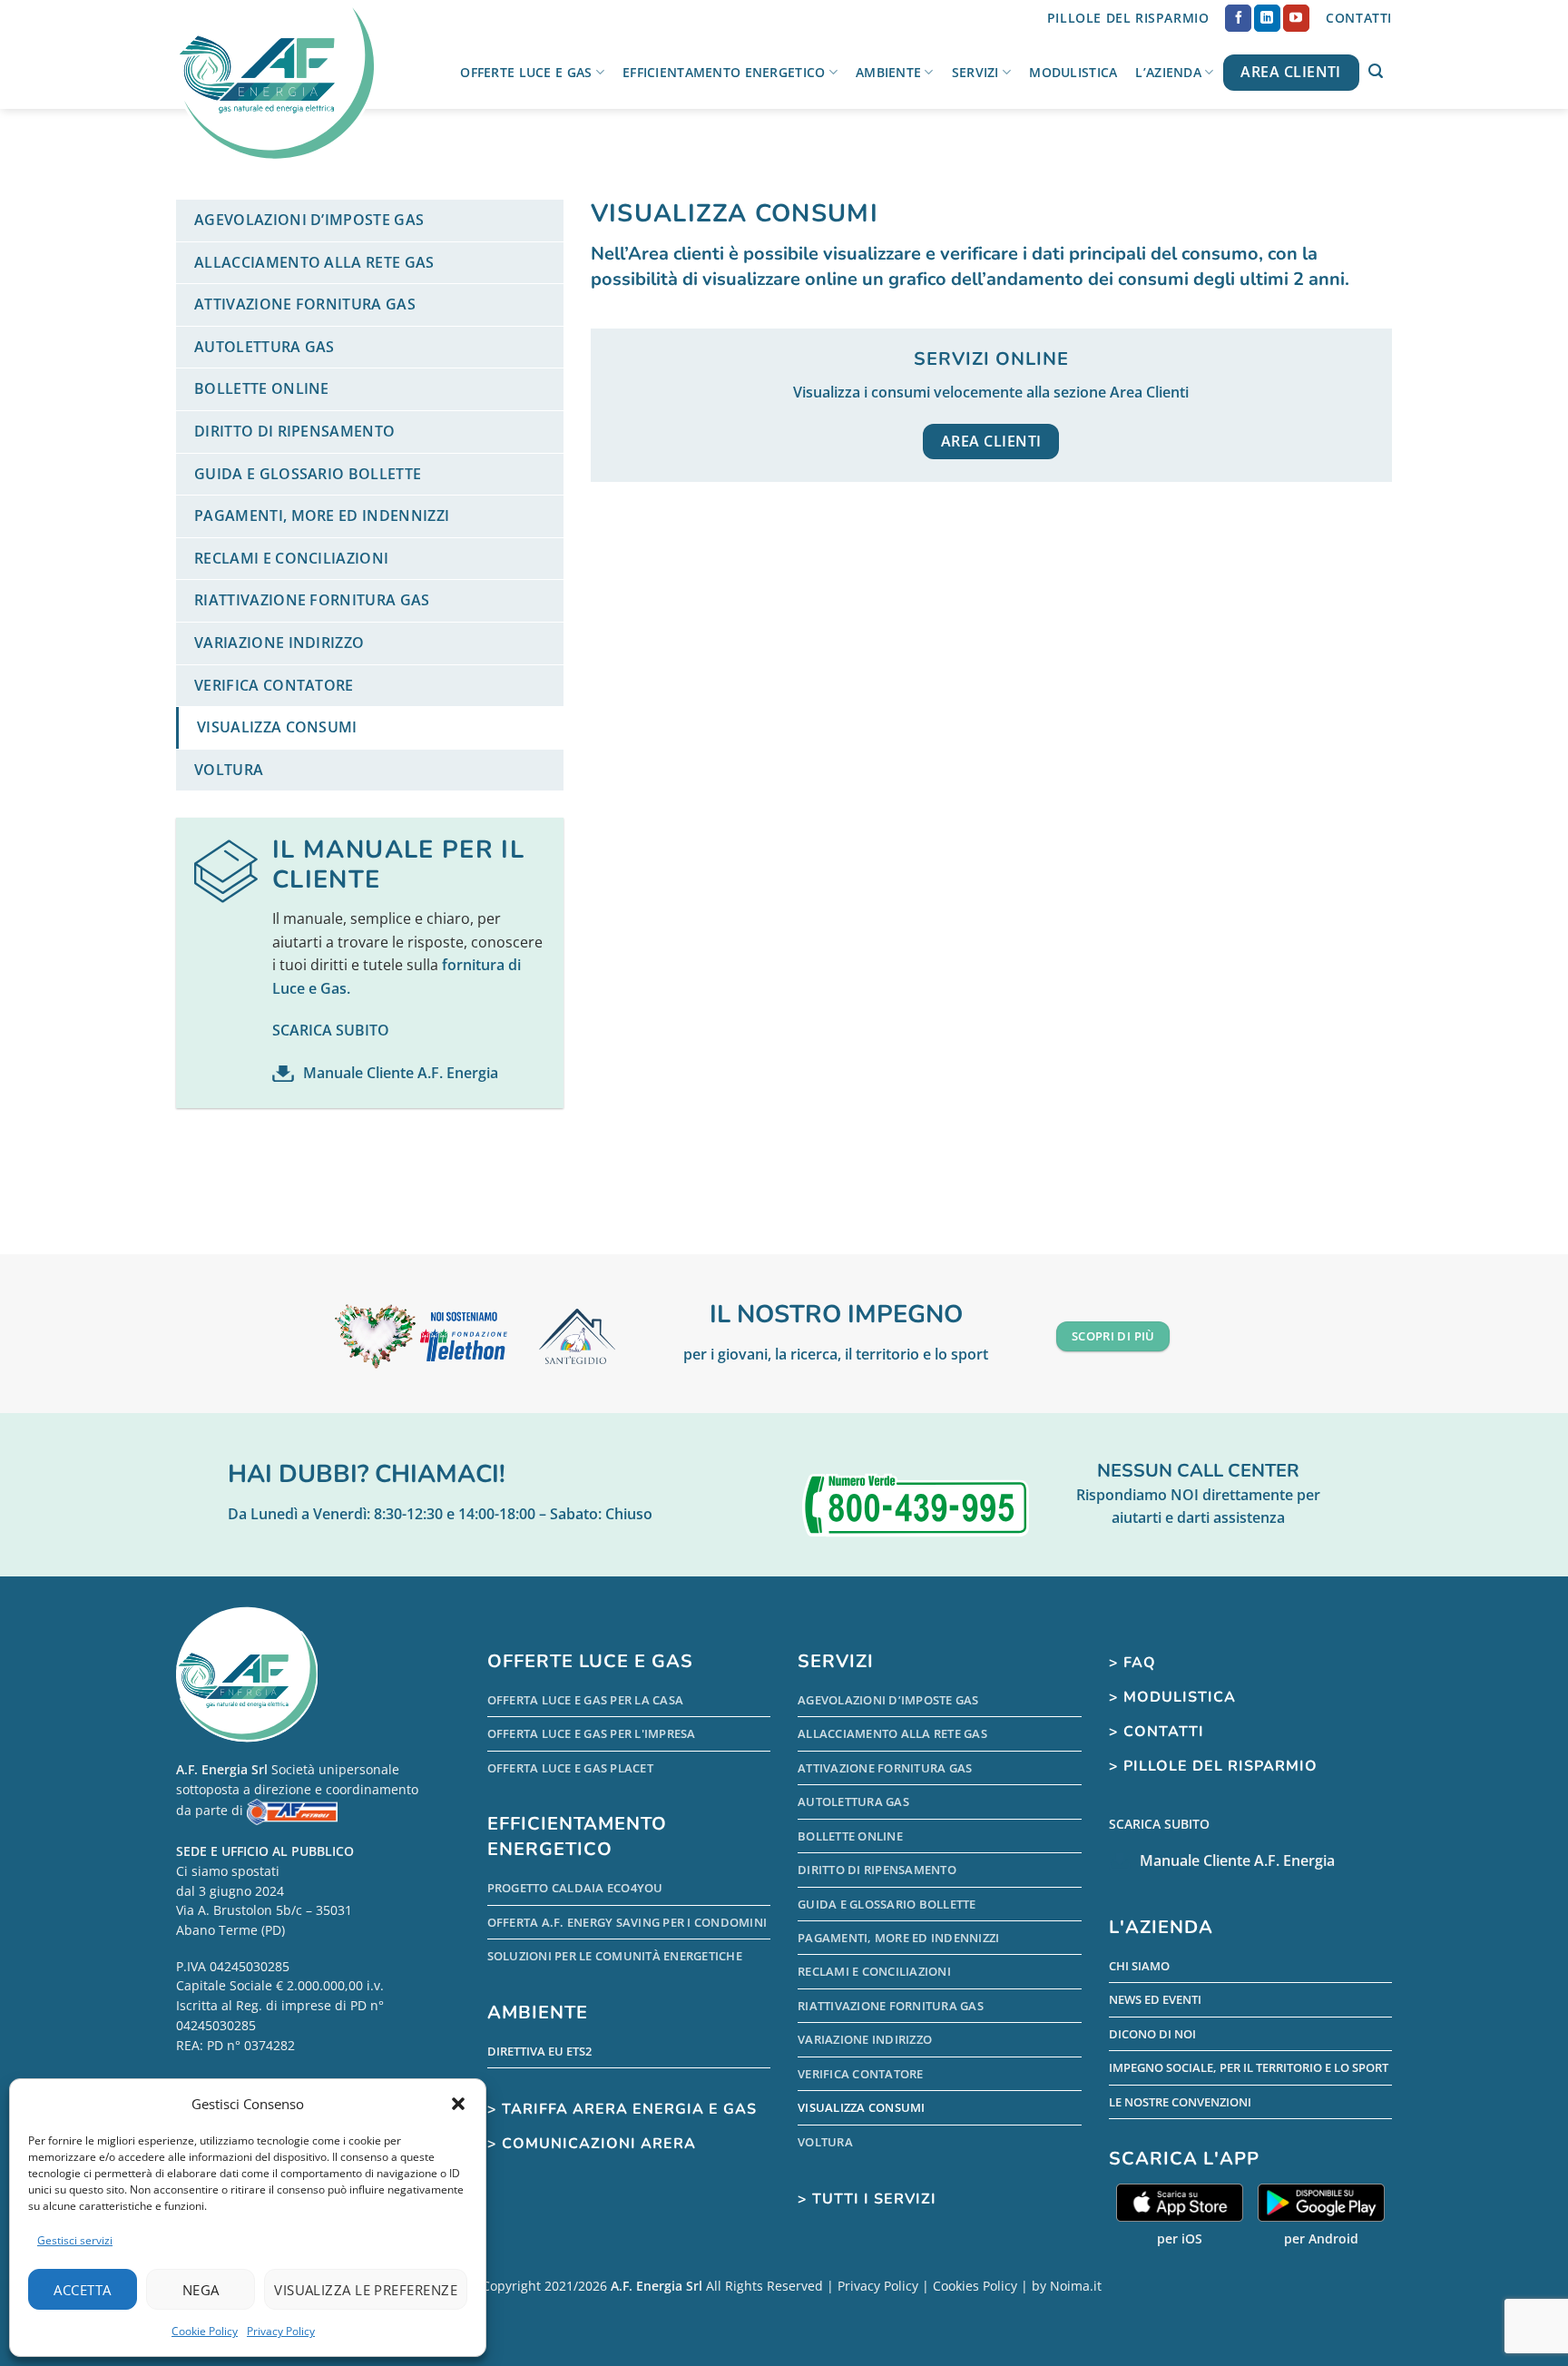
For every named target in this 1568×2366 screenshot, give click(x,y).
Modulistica (1073, 72)
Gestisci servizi (75, 2240)
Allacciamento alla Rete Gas (314, 262)
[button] (458, 2104)
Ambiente (888, 72)
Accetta (82, 2290)
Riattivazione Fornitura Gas (312, 600)
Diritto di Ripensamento (294, 431)
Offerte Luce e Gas (526, 72)
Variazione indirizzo (279, 643)
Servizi (975, 72)
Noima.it (1076, 2286)
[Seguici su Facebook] (1238, 18)
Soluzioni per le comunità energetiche (615, 1956)
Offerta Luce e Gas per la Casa (586, 1700)
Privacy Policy (281, 2331)
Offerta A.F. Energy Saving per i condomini (627, 1922)
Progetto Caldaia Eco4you (575, 1888)
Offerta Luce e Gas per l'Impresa (592, 1733)
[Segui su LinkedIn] (1267, 18)
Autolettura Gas (265, 347)
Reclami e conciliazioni (291, 558)
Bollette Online (262, 388)
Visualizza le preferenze (366, 2290)
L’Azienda (1168, 72)
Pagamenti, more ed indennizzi (322, 515)
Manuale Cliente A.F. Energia (401, 1073)
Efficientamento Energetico (724, 72)
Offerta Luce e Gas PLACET (570, 1768)
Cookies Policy (975, 2286)
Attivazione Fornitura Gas (305, 304)
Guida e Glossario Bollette (308, 474)
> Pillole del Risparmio (1213, 1766)
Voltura (229, 770)
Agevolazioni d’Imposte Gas (309, 220)
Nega (201, 2290)
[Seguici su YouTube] (1296, 18)
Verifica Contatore (274, 685)
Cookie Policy (205, 2331)
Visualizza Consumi (277, 727)
